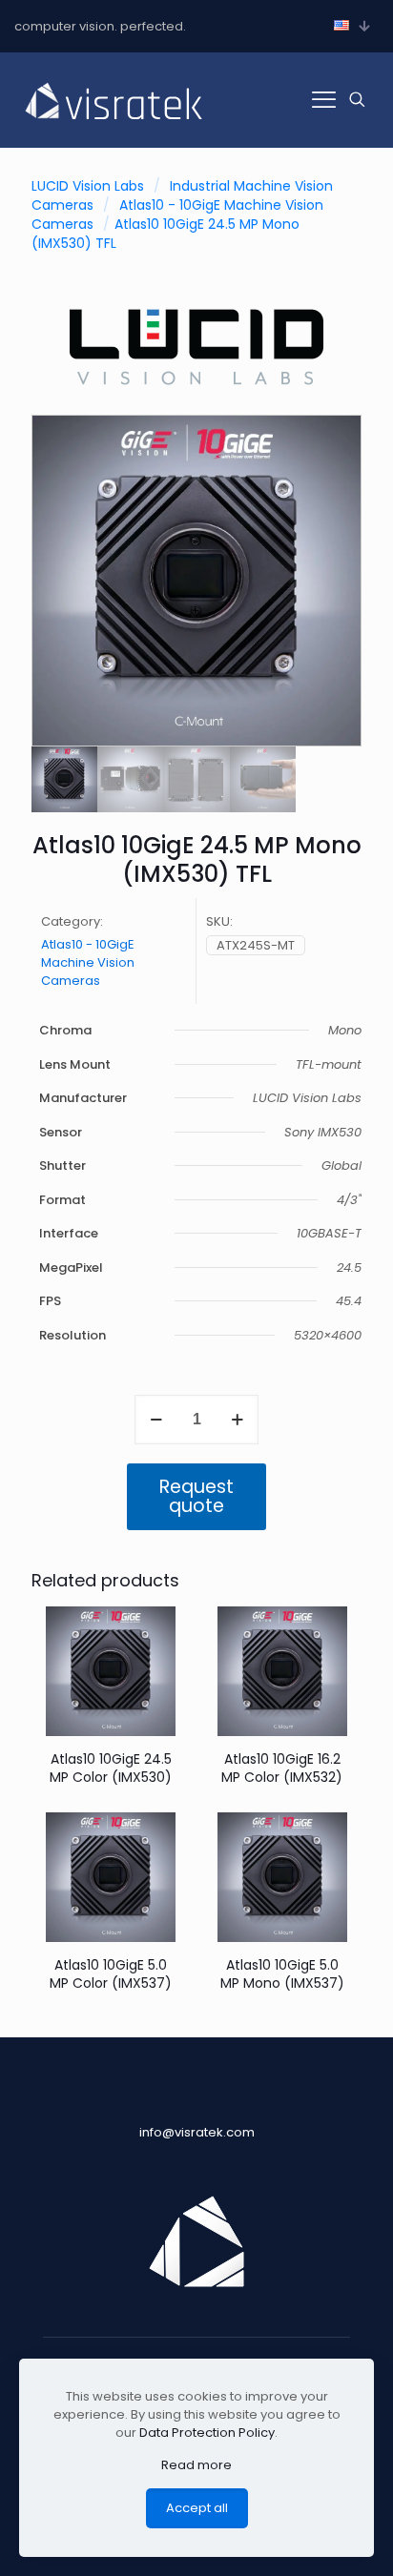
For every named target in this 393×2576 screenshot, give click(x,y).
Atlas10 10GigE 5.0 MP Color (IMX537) (111, 1974)
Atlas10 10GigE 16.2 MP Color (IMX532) (282, 1768)
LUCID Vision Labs (88, 186)
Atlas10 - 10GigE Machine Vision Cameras (88, 962)
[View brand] (196, 391)
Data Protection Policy (207, 2433)
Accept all (197, 2508)
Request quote (196, 1496)
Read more (196, 2465)
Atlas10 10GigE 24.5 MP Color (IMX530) (111, 1768)
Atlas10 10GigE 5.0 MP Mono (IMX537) (282, 1974)
